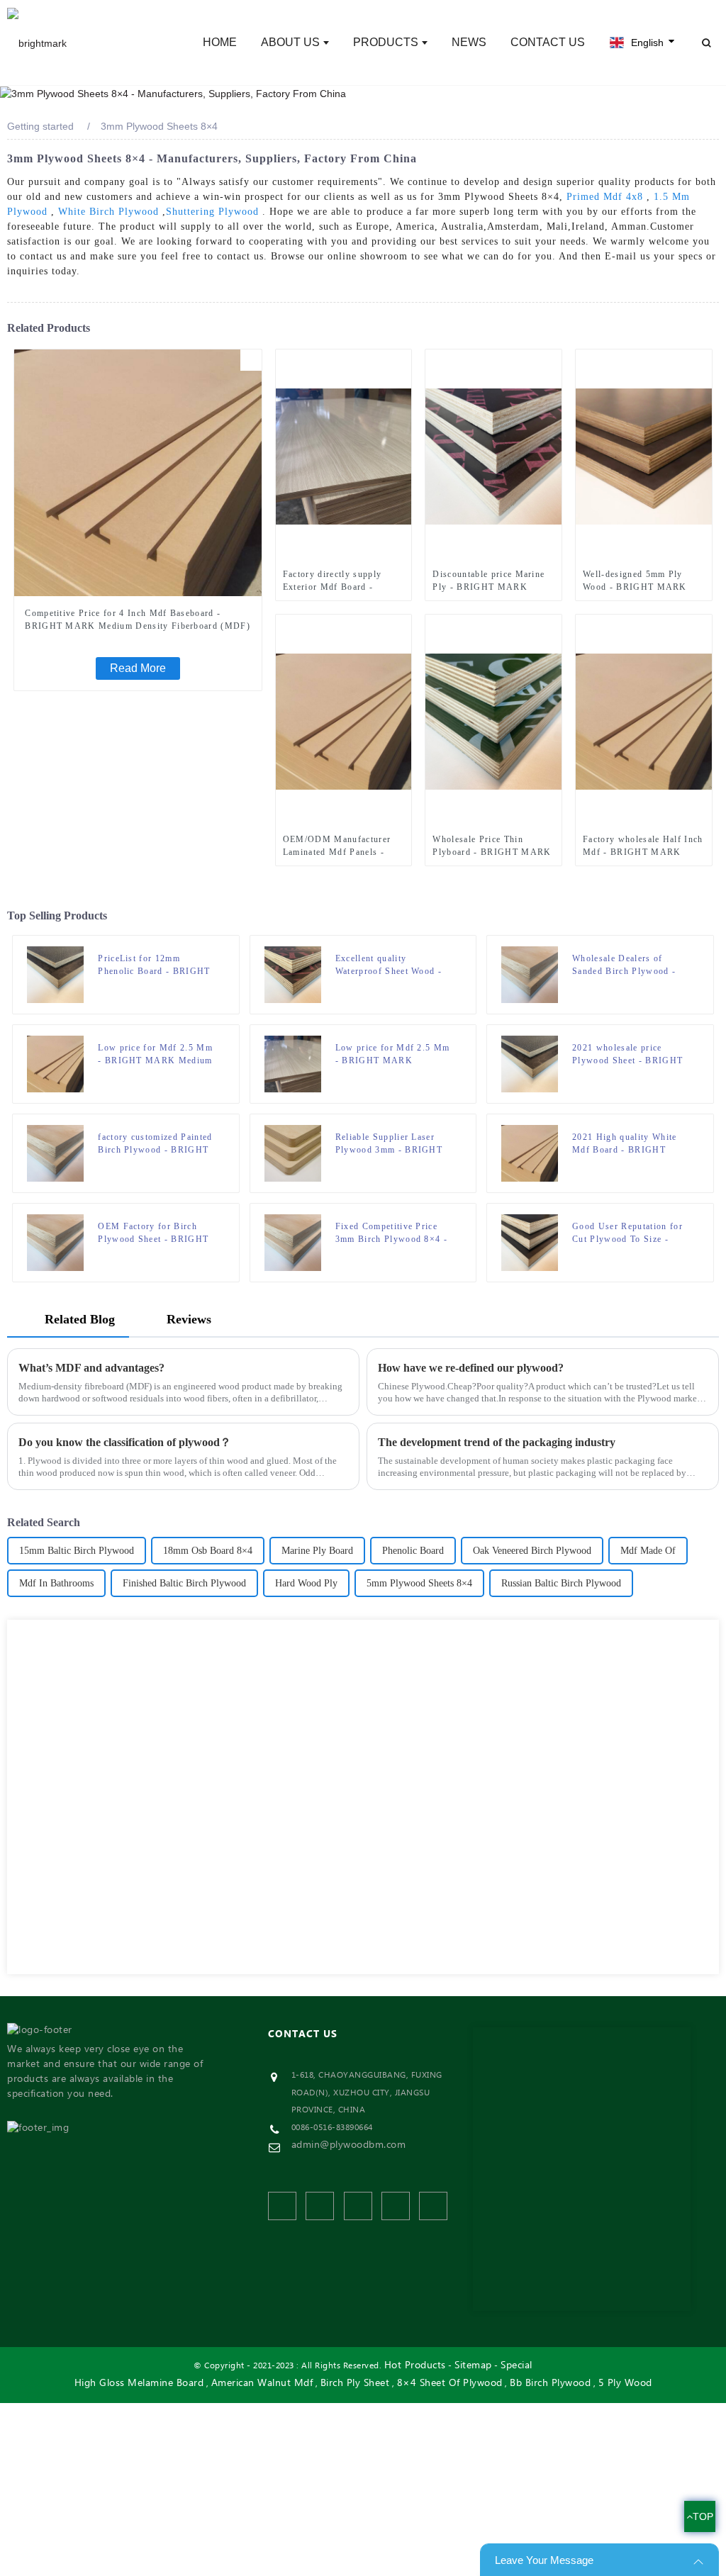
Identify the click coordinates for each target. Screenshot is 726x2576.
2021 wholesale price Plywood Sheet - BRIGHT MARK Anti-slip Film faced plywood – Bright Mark (631, 1055)
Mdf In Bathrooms (56, 1583)
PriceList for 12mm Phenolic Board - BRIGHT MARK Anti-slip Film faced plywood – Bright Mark (157, 965)
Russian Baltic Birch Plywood (561, 1583)
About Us (290, 42)
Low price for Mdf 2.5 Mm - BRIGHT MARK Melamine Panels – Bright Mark (393, 1055)
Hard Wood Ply (306, 1583)
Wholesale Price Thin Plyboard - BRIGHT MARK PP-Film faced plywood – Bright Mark (492, 846)
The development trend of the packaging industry (497, 1442)
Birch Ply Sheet (355, 2384)
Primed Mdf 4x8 (605, 197)
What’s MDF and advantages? (91, 1368)
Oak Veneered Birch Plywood (532, 1551)
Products (386, 42)
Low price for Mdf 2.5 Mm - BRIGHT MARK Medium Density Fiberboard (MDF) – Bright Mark (155, 1055)
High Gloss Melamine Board (139, 2384)
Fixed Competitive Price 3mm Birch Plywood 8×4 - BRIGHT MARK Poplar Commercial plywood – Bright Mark (391, 1233)
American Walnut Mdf (262, 2384)
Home (220, 42)
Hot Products (415, 2366)
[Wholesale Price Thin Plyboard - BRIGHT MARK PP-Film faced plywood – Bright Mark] (493, 721)
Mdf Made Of (648, 1551)
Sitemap (473, 2366)
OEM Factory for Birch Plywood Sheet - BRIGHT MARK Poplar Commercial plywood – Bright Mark (155, 1233)
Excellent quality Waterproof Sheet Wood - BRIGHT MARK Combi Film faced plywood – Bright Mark (389, 965)
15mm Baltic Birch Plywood (77, 1551)
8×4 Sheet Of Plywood (450, 2384)
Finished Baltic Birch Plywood (184, 1583)
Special (516, 2366)
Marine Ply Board (317, 1551)
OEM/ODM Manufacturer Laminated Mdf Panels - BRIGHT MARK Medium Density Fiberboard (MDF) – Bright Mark (340, 846)
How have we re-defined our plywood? (471, 1368)
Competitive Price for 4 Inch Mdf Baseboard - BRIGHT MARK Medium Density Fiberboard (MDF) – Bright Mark (138, 620)
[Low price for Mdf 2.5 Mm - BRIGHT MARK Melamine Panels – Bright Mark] (293, 1063)
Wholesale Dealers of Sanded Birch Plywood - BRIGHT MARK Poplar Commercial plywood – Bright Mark (624, 965)
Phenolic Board (413, 1551)
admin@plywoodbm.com (349, 2145)
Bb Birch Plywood (550, 2384)
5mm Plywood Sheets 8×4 (419, 1583)
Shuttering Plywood (212, 212)
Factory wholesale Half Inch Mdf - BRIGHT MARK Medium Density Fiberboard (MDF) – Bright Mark (643, 846)
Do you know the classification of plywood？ (125, 1442)
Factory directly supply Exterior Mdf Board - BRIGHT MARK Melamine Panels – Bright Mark (340, 581)
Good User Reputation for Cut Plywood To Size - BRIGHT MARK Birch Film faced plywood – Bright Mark (632, 1233)
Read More (138, 668)
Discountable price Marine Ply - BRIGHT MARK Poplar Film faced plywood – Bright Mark (490, 581)
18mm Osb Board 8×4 (208, 1551)
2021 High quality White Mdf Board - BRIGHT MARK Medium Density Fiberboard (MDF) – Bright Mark (631, 1144)
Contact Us (548, 42)
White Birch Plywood (108, 212)
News (469, 42)
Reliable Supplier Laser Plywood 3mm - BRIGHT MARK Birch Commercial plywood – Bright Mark (390, 1144)
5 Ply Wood (625, 2384)
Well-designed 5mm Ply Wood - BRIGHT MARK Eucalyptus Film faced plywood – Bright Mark (635, 581)
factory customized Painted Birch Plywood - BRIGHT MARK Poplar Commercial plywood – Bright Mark (155, 1144)
